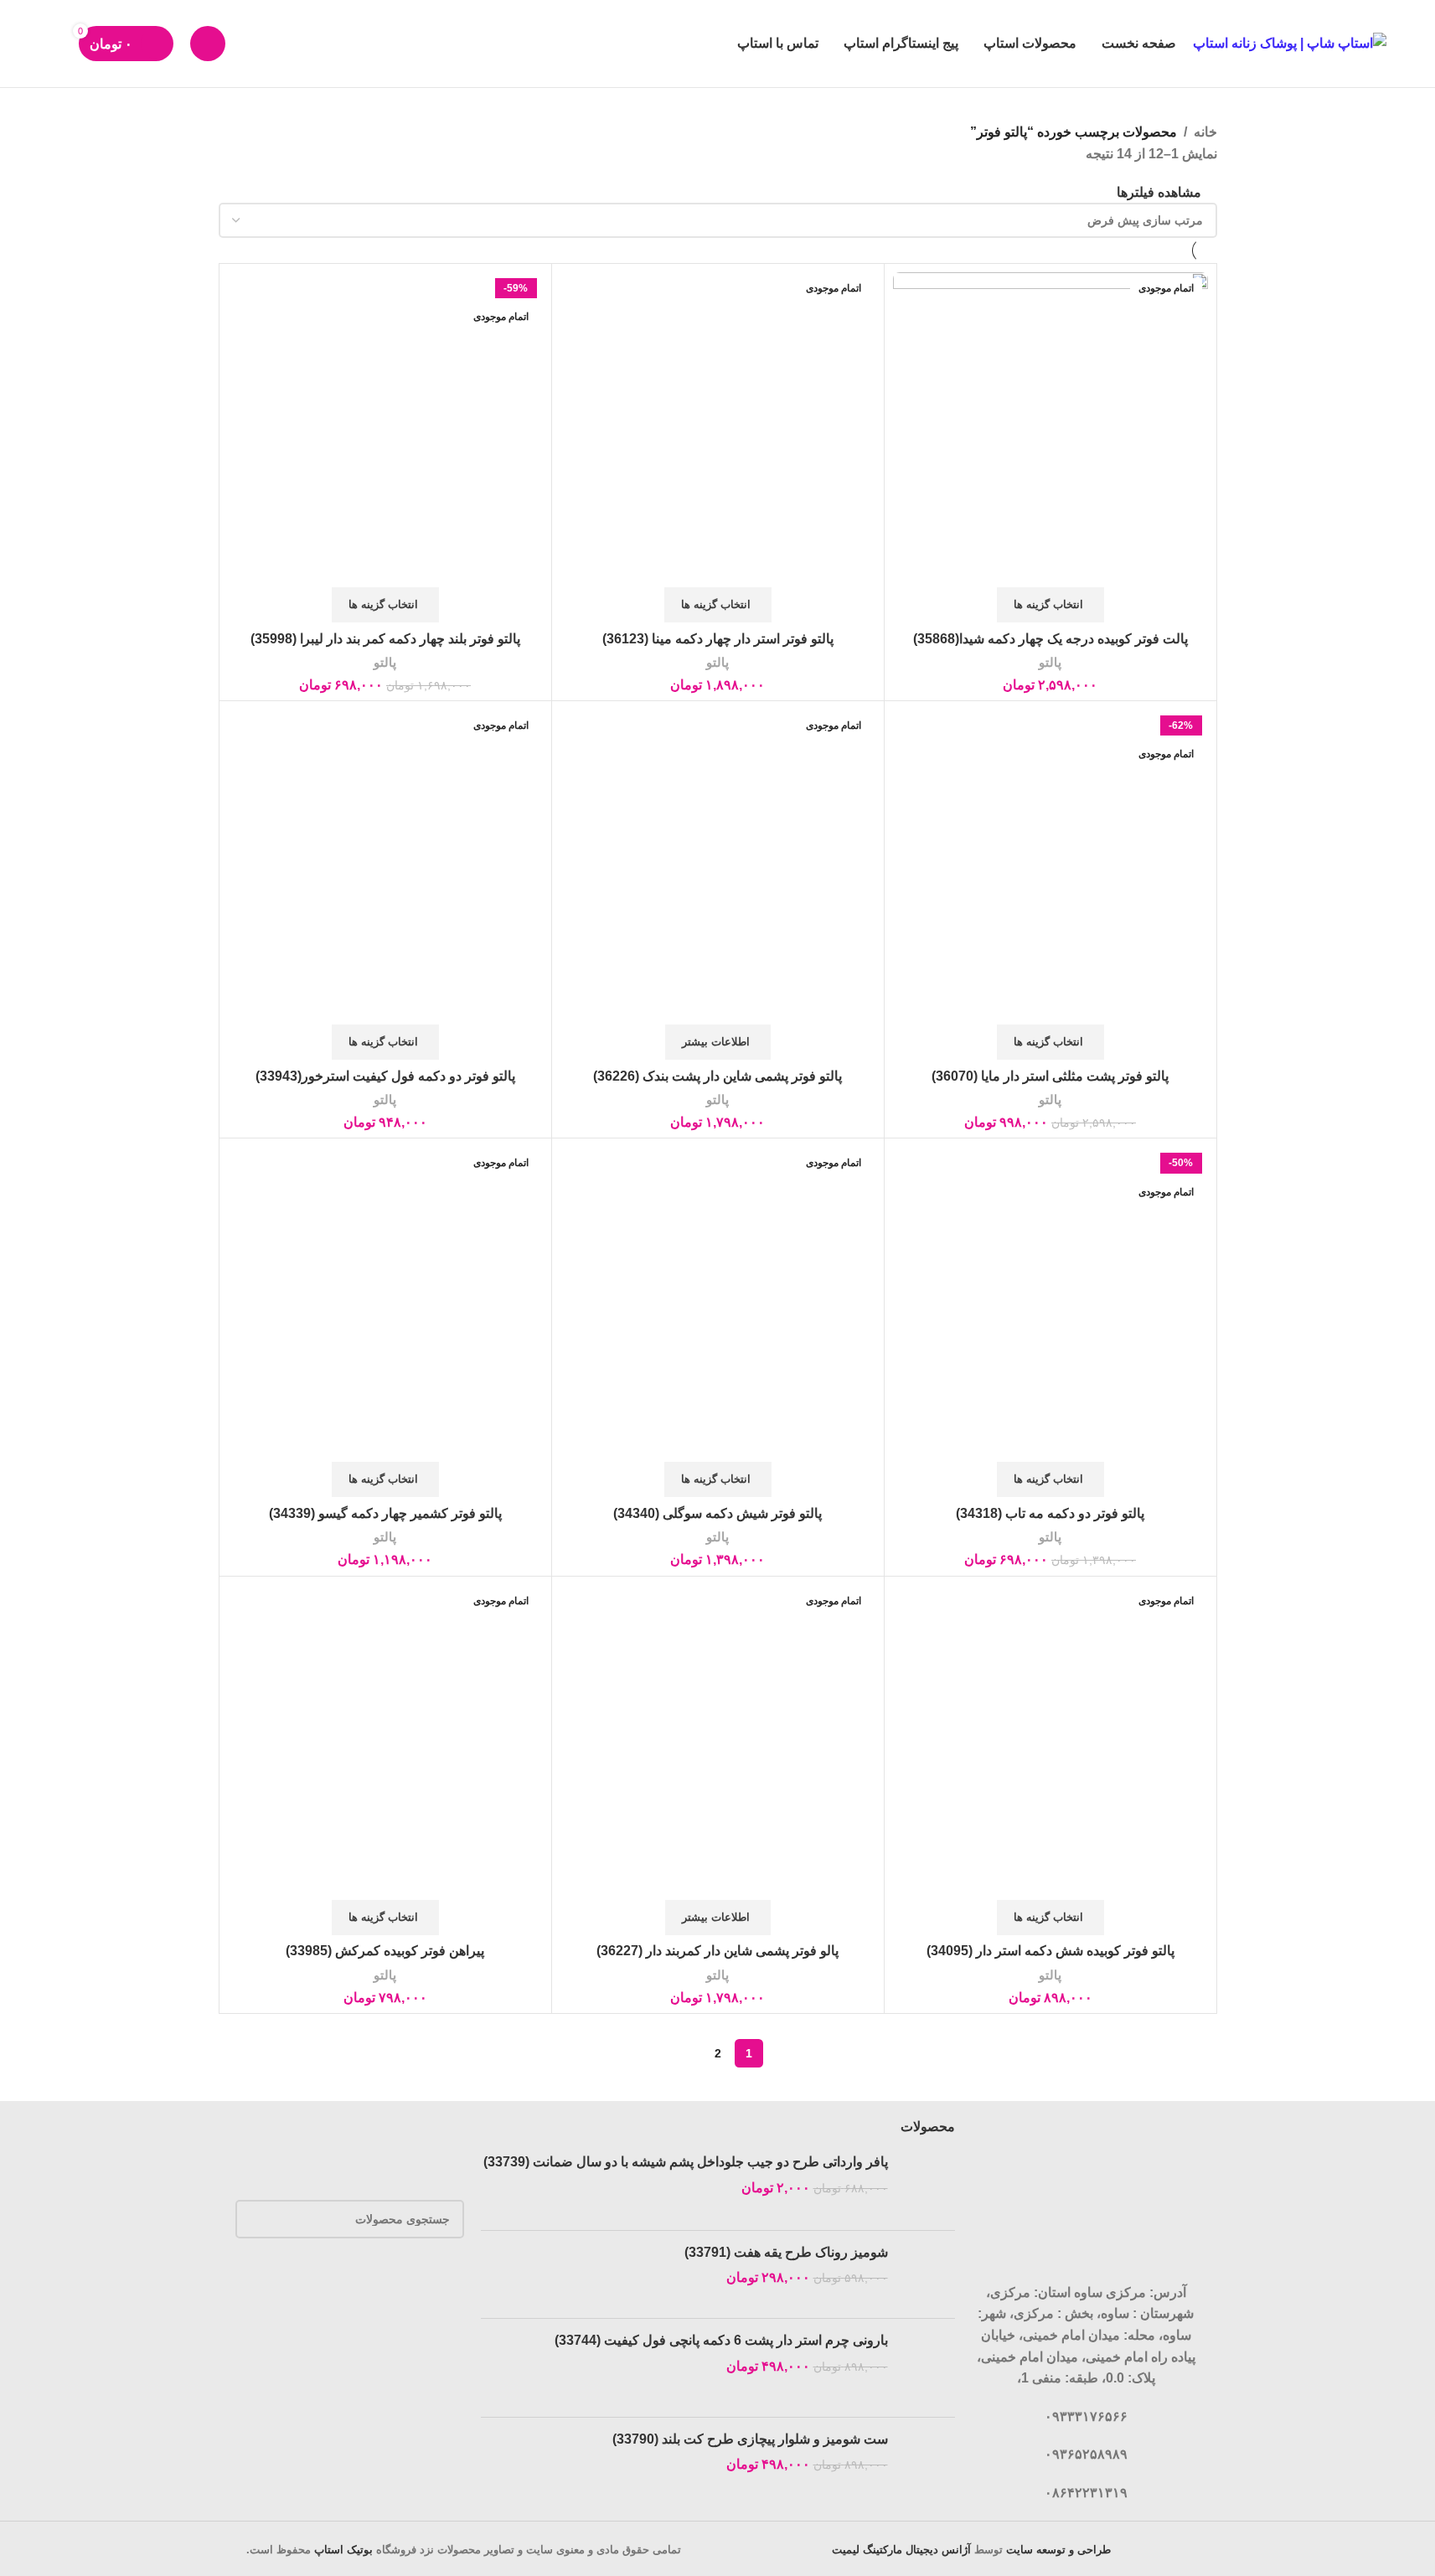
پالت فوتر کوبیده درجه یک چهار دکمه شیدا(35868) (1050, 639)
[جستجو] (55, 44)
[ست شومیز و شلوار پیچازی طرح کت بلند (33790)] (928, 2460)
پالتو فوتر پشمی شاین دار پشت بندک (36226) (717, 1076)
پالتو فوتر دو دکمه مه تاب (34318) (1050, 1513)
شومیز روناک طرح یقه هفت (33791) (786, 2252)
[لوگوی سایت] (1290, 42)
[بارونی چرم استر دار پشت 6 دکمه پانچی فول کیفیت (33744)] (928, 2368)
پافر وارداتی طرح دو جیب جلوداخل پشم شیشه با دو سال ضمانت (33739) (686, 2162)
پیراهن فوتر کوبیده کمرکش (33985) (385, 1951)
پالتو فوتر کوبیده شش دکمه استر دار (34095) (1050, 1951)
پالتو (1050, 662)
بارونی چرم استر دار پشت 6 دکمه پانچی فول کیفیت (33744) (721, 2340)
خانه (1205, 132)
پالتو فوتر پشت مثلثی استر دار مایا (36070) (1050, 1076)
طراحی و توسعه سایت (1058, 2550)
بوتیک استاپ (343, 2550)
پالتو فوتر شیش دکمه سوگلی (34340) (717, 1513)
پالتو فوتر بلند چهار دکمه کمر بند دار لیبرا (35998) (385, 639)
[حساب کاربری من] (208, 44)
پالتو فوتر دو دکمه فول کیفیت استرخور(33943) (385, 1076)
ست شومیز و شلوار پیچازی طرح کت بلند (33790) (750, 2439)
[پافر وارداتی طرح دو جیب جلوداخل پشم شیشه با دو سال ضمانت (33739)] (928, 2185)
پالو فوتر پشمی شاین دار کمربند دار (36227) (717, 1951)
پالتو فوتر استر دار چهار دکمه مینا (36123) (718, 639)
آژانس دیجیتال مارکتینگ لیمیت (901, 2550)
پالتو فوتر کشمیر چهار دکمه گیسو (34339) (385, 1513)
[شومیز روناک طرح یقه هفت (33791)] (928, 2275)
